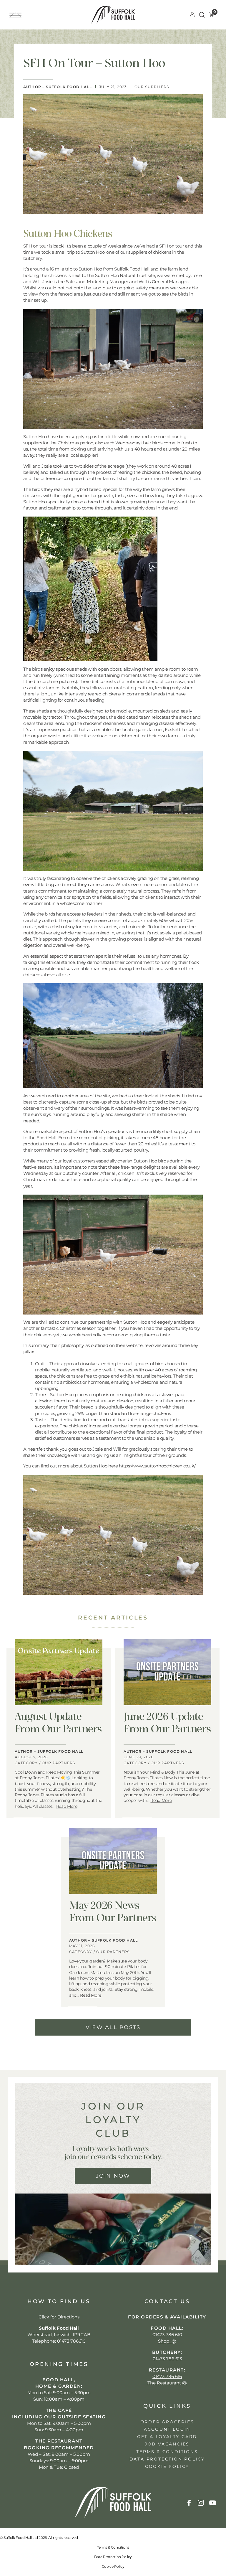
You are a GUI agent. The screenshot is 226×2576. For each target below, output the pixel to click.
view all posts (113, 2027)
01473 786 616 (167, 2376)
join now (113, 2176)
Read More (67, 1806)
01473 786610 (71, 2341)
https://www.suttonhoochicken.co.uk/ (158, 1466)
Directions (68, 2317)
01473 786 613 (167, 2359)
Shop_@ (167, 2341)
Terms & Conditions (113, 2547)
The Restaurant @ (167, 2383)
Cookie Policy (113, 2566)
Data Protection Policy (113, 2557)
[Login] (192, 15)
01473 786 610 (167, 2335)
